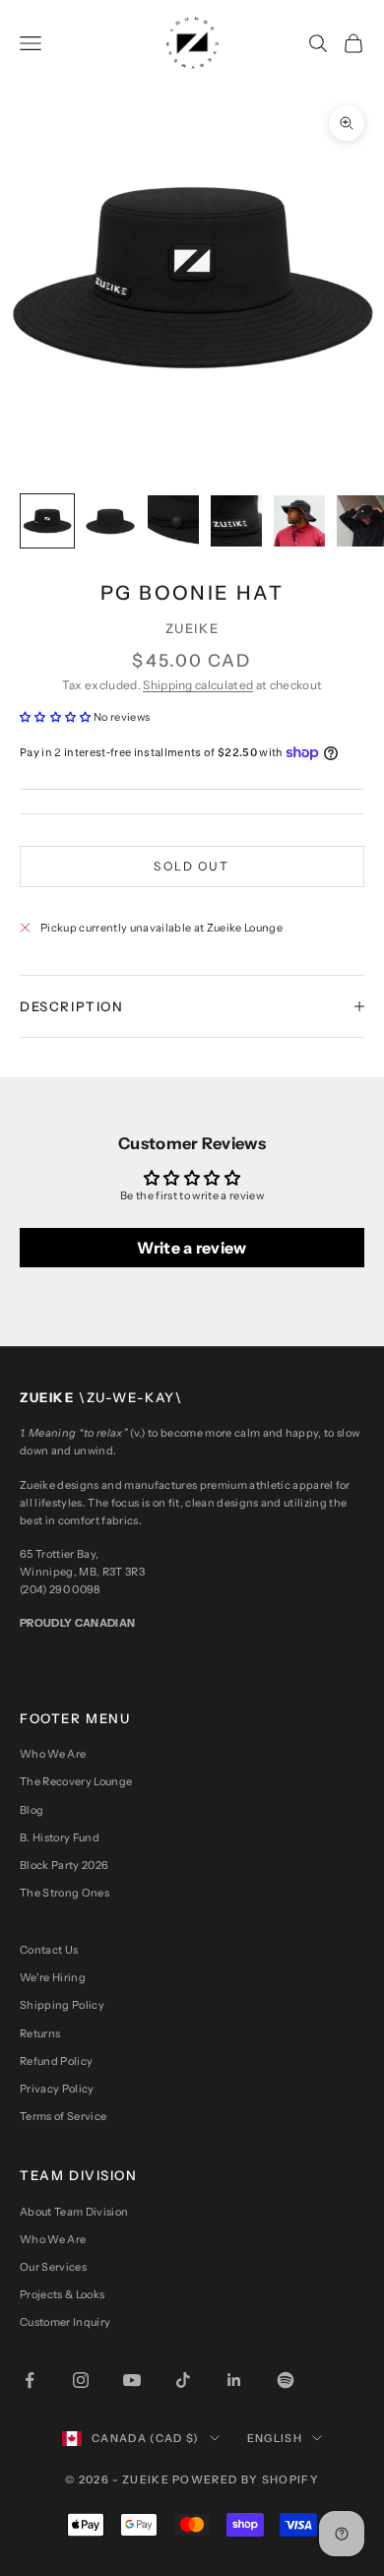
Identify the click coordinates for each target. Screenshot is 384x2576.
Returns (40, 2033)
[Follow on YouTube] (132, 2380)
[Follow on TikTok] (183, 2380)
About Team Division (74, 2212)
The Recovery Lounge (76, 1781)
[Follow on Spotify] (286, 2380)
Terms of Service (63, 2116)
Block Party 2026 (64, 1865)
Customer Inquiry (65, 2322)
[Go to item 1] (47, 521)
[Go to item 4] (236, 521)
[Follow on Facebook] (30, 2380)
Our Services (53, 2267)
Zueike (192, 628)
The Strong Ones (64, 1893)
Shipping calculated (198, 685)
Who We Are (53, 1754)
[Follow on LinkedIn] (234, 2380)
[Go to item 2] (110, 521)
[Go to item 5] (299, 521)
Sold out (192, 866)
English (275, 2438)
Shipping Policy (62, 2005)
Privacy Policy (57, 2089)
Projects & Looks (62, 2294)
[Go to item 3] (173, 521)
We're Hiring (53, 1977)
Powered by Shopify (246, 2479)
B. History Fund (60, 1837)
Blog (32, 1810)
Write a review (192, 1248)
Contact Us (49, 1950)
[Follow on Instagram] (81, 2380)
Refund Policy (56, 2061)
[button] (56, 717)
